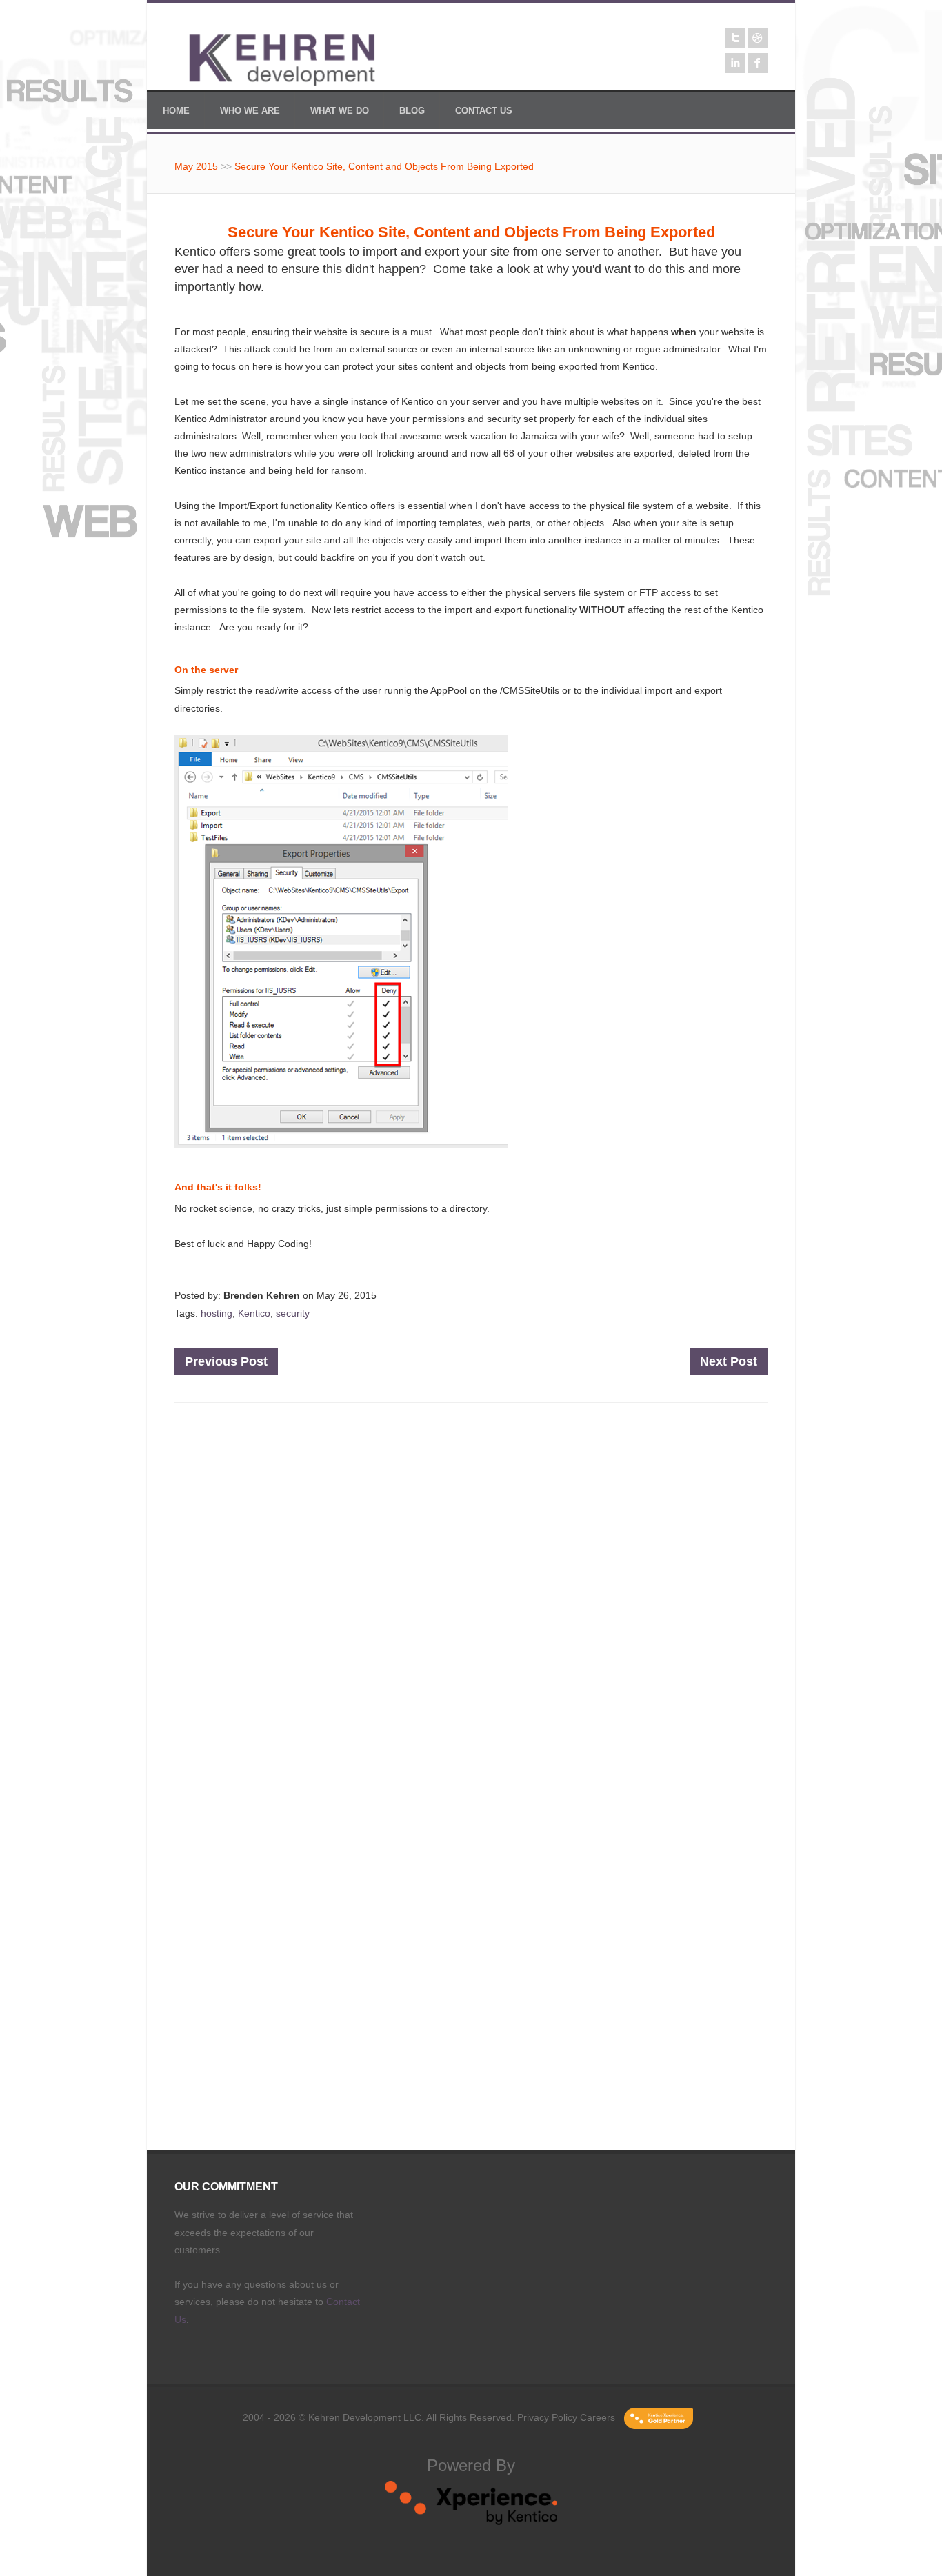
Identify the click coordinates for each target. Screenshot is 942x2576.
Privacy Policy (547, 2417)
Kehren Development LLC (365, 2417)
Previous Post (226, 1361)
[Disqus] (471, 1599)
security (293, 1313)
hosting (217, 1313)
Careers (598, 2417)
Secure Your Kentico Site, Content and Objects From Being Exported (384, 166)
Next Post (729, 1361)
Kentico (254, 1313)
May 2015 (196, 166)
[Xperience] (471, 2522)
